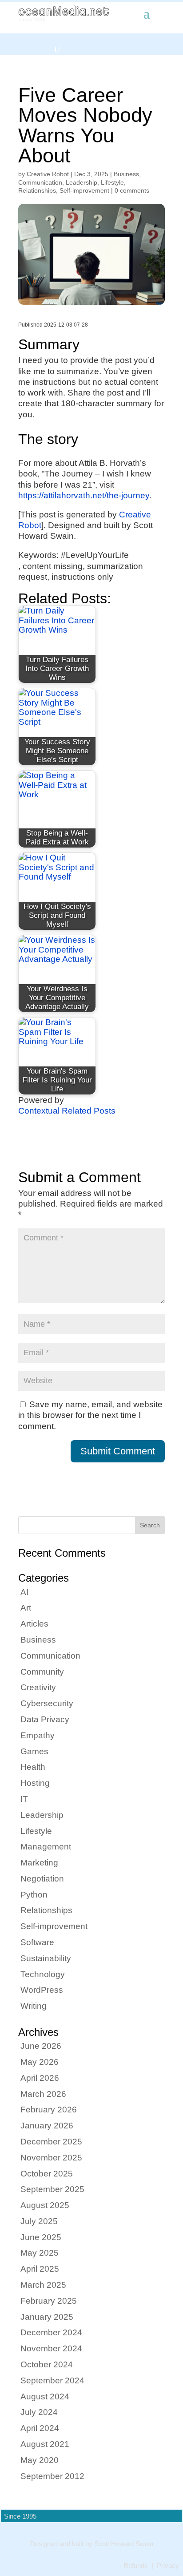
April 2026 (40, 2078)
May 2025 (40, 2253)
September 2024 (52, 2380)
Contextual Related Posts (67, 1111)
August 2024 (45, 2396)
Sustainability (46, 1958)
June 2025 (41, 2237)
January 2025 (47, 2317)
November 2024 (51, 2348)
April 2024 (40, 2428)
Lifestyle (112, 182)
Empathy (38, 1735)
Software (37, 1942)
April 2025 (40, 2269)
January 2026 (47, 2126)
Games (34, 1751)
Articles (34, 1624)
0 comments (132, 190)
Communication (40, 182)
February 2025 (49, 2301)
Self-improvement (84, 190)
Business (126, 174)
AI (24, 1592)
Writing (34, 2006)
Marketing (39, 1863)
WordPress (42, 1990)
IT (24, 1799)
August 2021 (45, 2444)
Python (34, 1895)
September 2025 (52, 2189)
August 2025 (45, 2205)
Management (46, 1847)
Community (42, 1672)
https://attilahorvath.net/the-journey (84, 495)
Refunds (136, 2566)
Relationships (37, 190)
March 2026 (43, 2094)
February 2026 (49, 2110)
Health (33, 1767)
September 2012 (52, 2476)
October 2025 (47, 2174)
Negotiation (42, 1879)
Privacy (168, 2566)
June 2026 (41, 2046)
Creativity (38, 1687)
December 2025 (51, 2142)
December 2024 (51, 2332)
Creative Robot (48, 174)
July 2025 (39, 2221)
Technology (43, 1974)
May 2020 (40, 2460)
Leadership (82, 182)
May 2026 (40, 2062)
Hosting (35, 1783)
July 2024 (39, 2412)
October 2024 (47, 2364)
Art (26, 1608)
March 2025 (43, 2285)
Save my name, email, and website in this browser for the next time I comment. (90, 1415)
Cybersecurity (47, 1703)
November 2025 (51, 2158)
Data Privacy (45, 1719)
